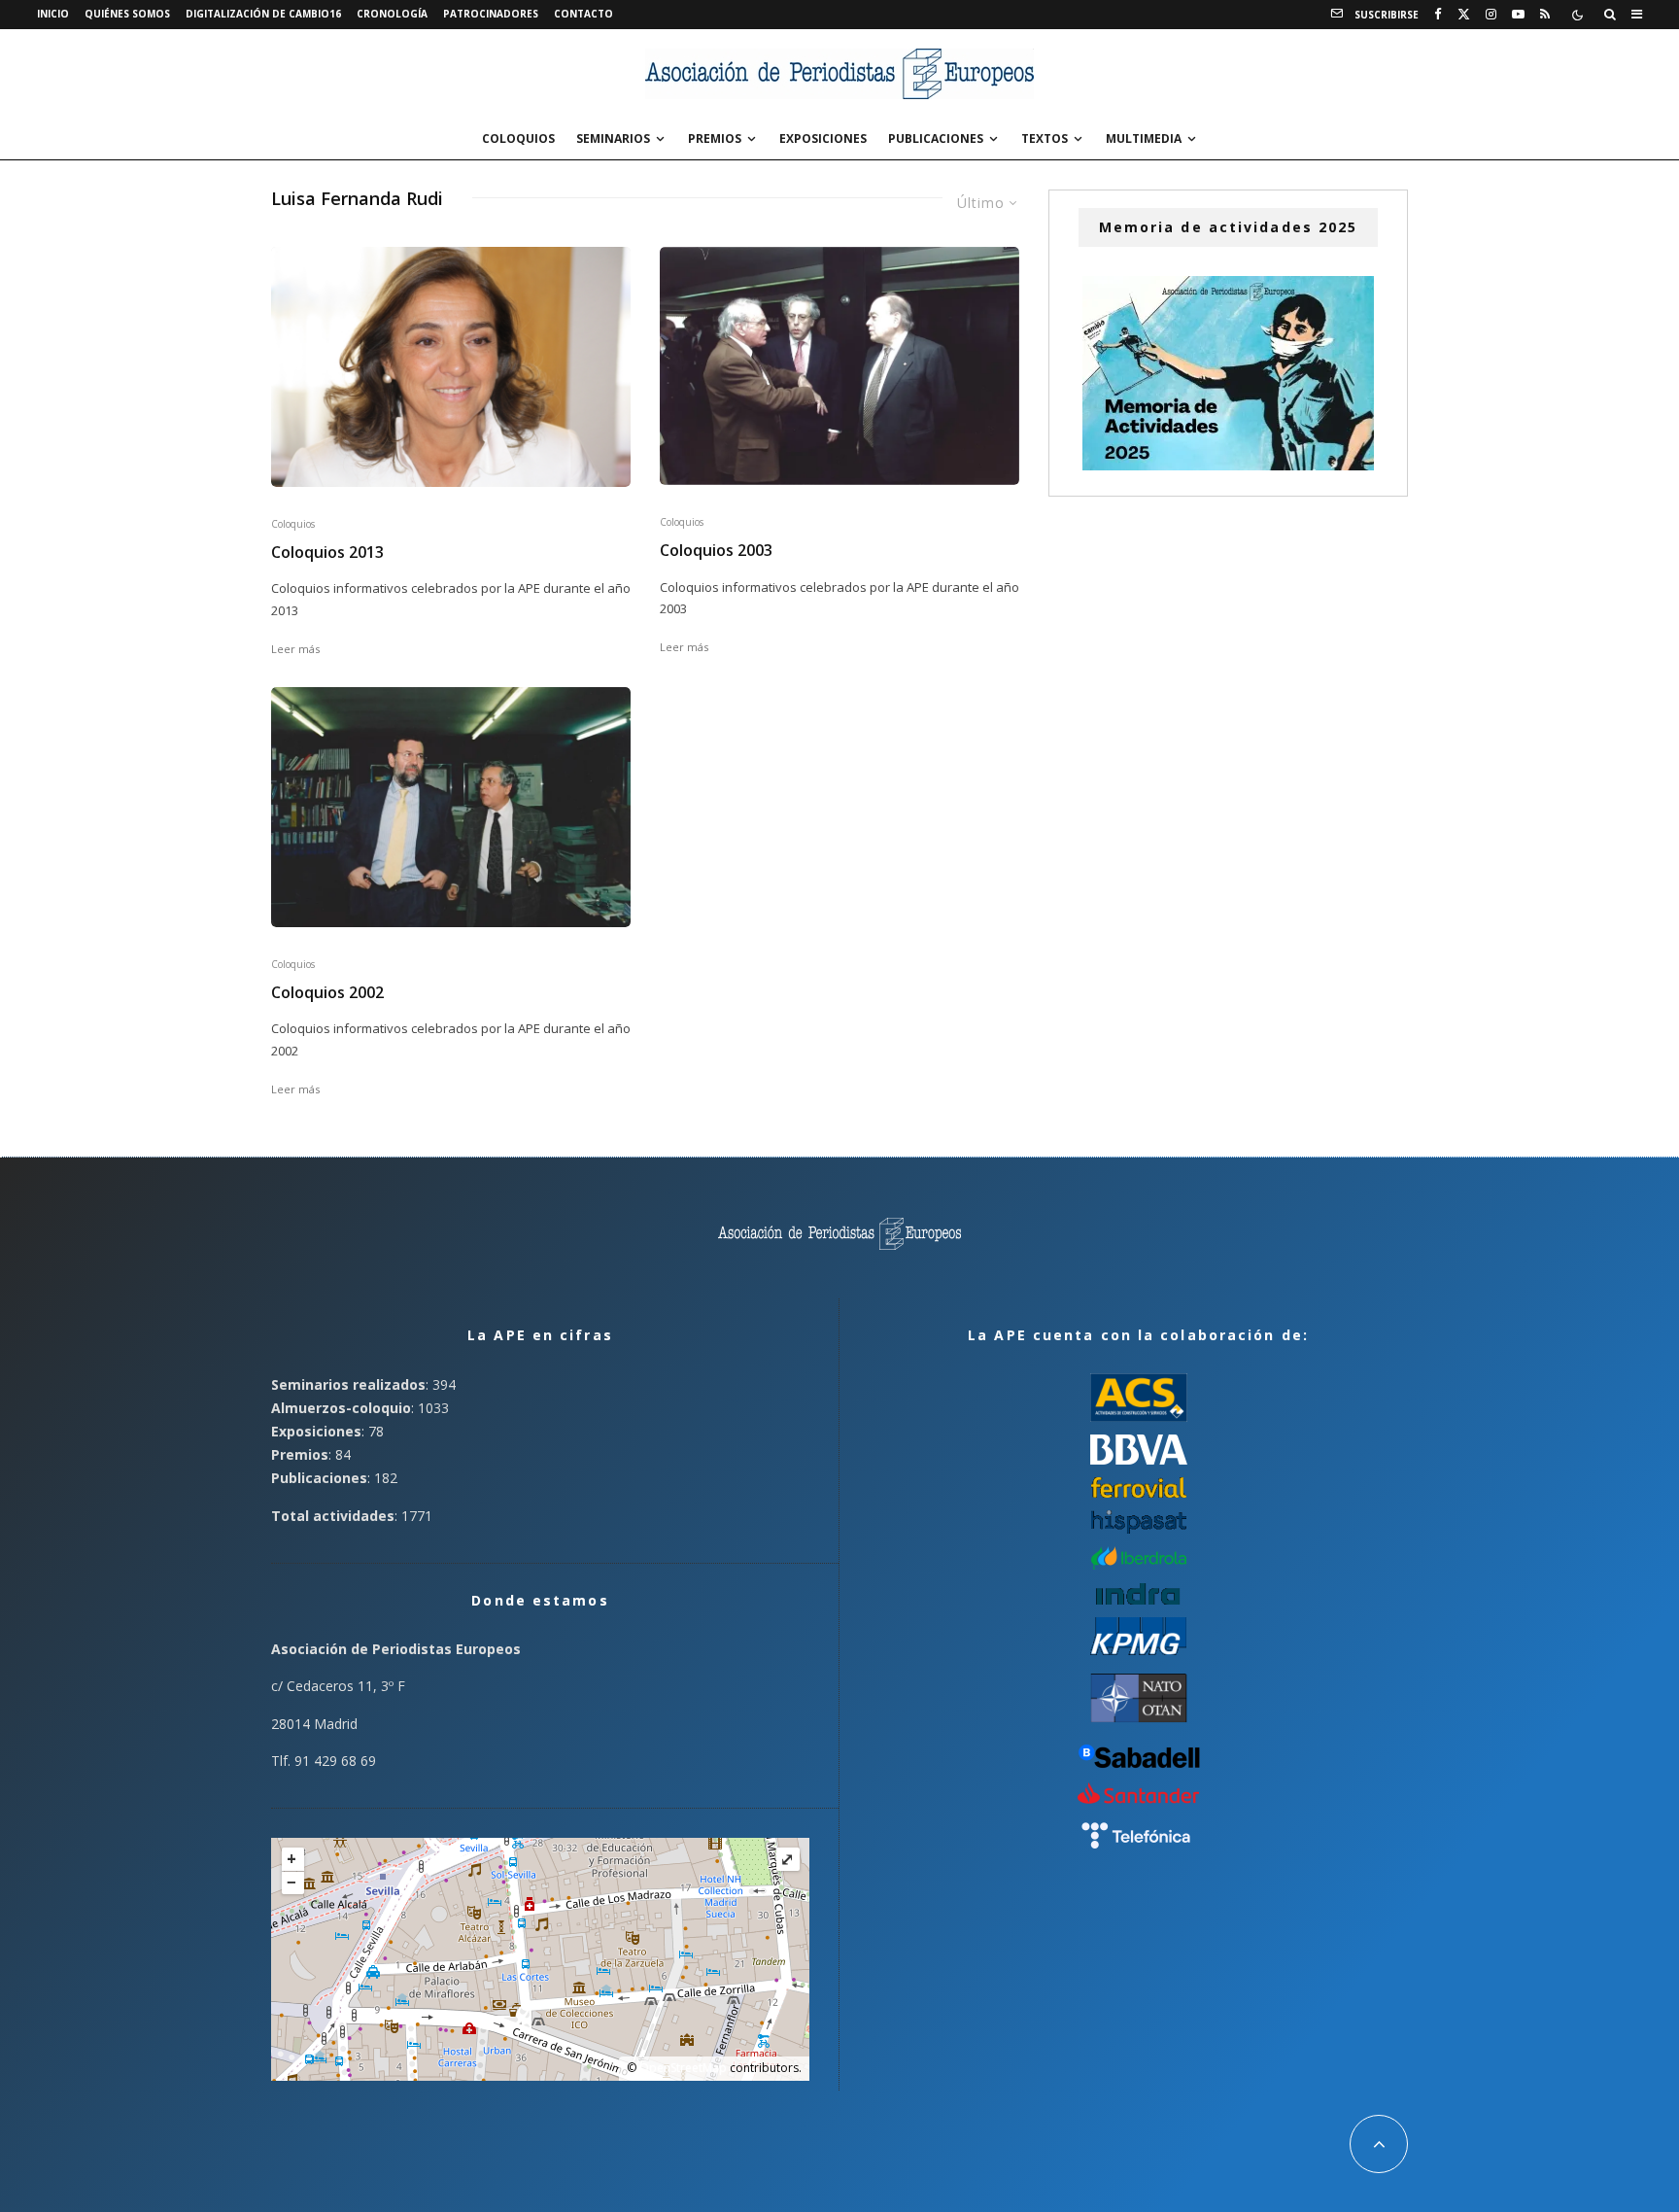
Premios (715, 138)
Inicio (53, 14)
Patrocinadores (491, 14)
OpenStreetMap (683, 2068)
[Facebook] (1438, 15)
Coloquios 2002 (327, 993)
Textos (1045, 138)
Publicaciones (936, 138)
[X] (1464, 15)
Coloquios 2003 (716, 551)
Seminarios (613, 138)
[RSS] (1545, 15)
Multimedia (1144, 138)
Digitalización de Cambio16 (263, 14)
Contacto (583, 14)
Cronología (392, 14)
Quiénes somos (127, 14)
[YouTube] (1518, 15)
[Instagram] (1491, 15)
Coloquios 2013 (327, 553)
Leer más (295, 649)
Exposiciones (823, 138)
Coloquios (518, 138)
